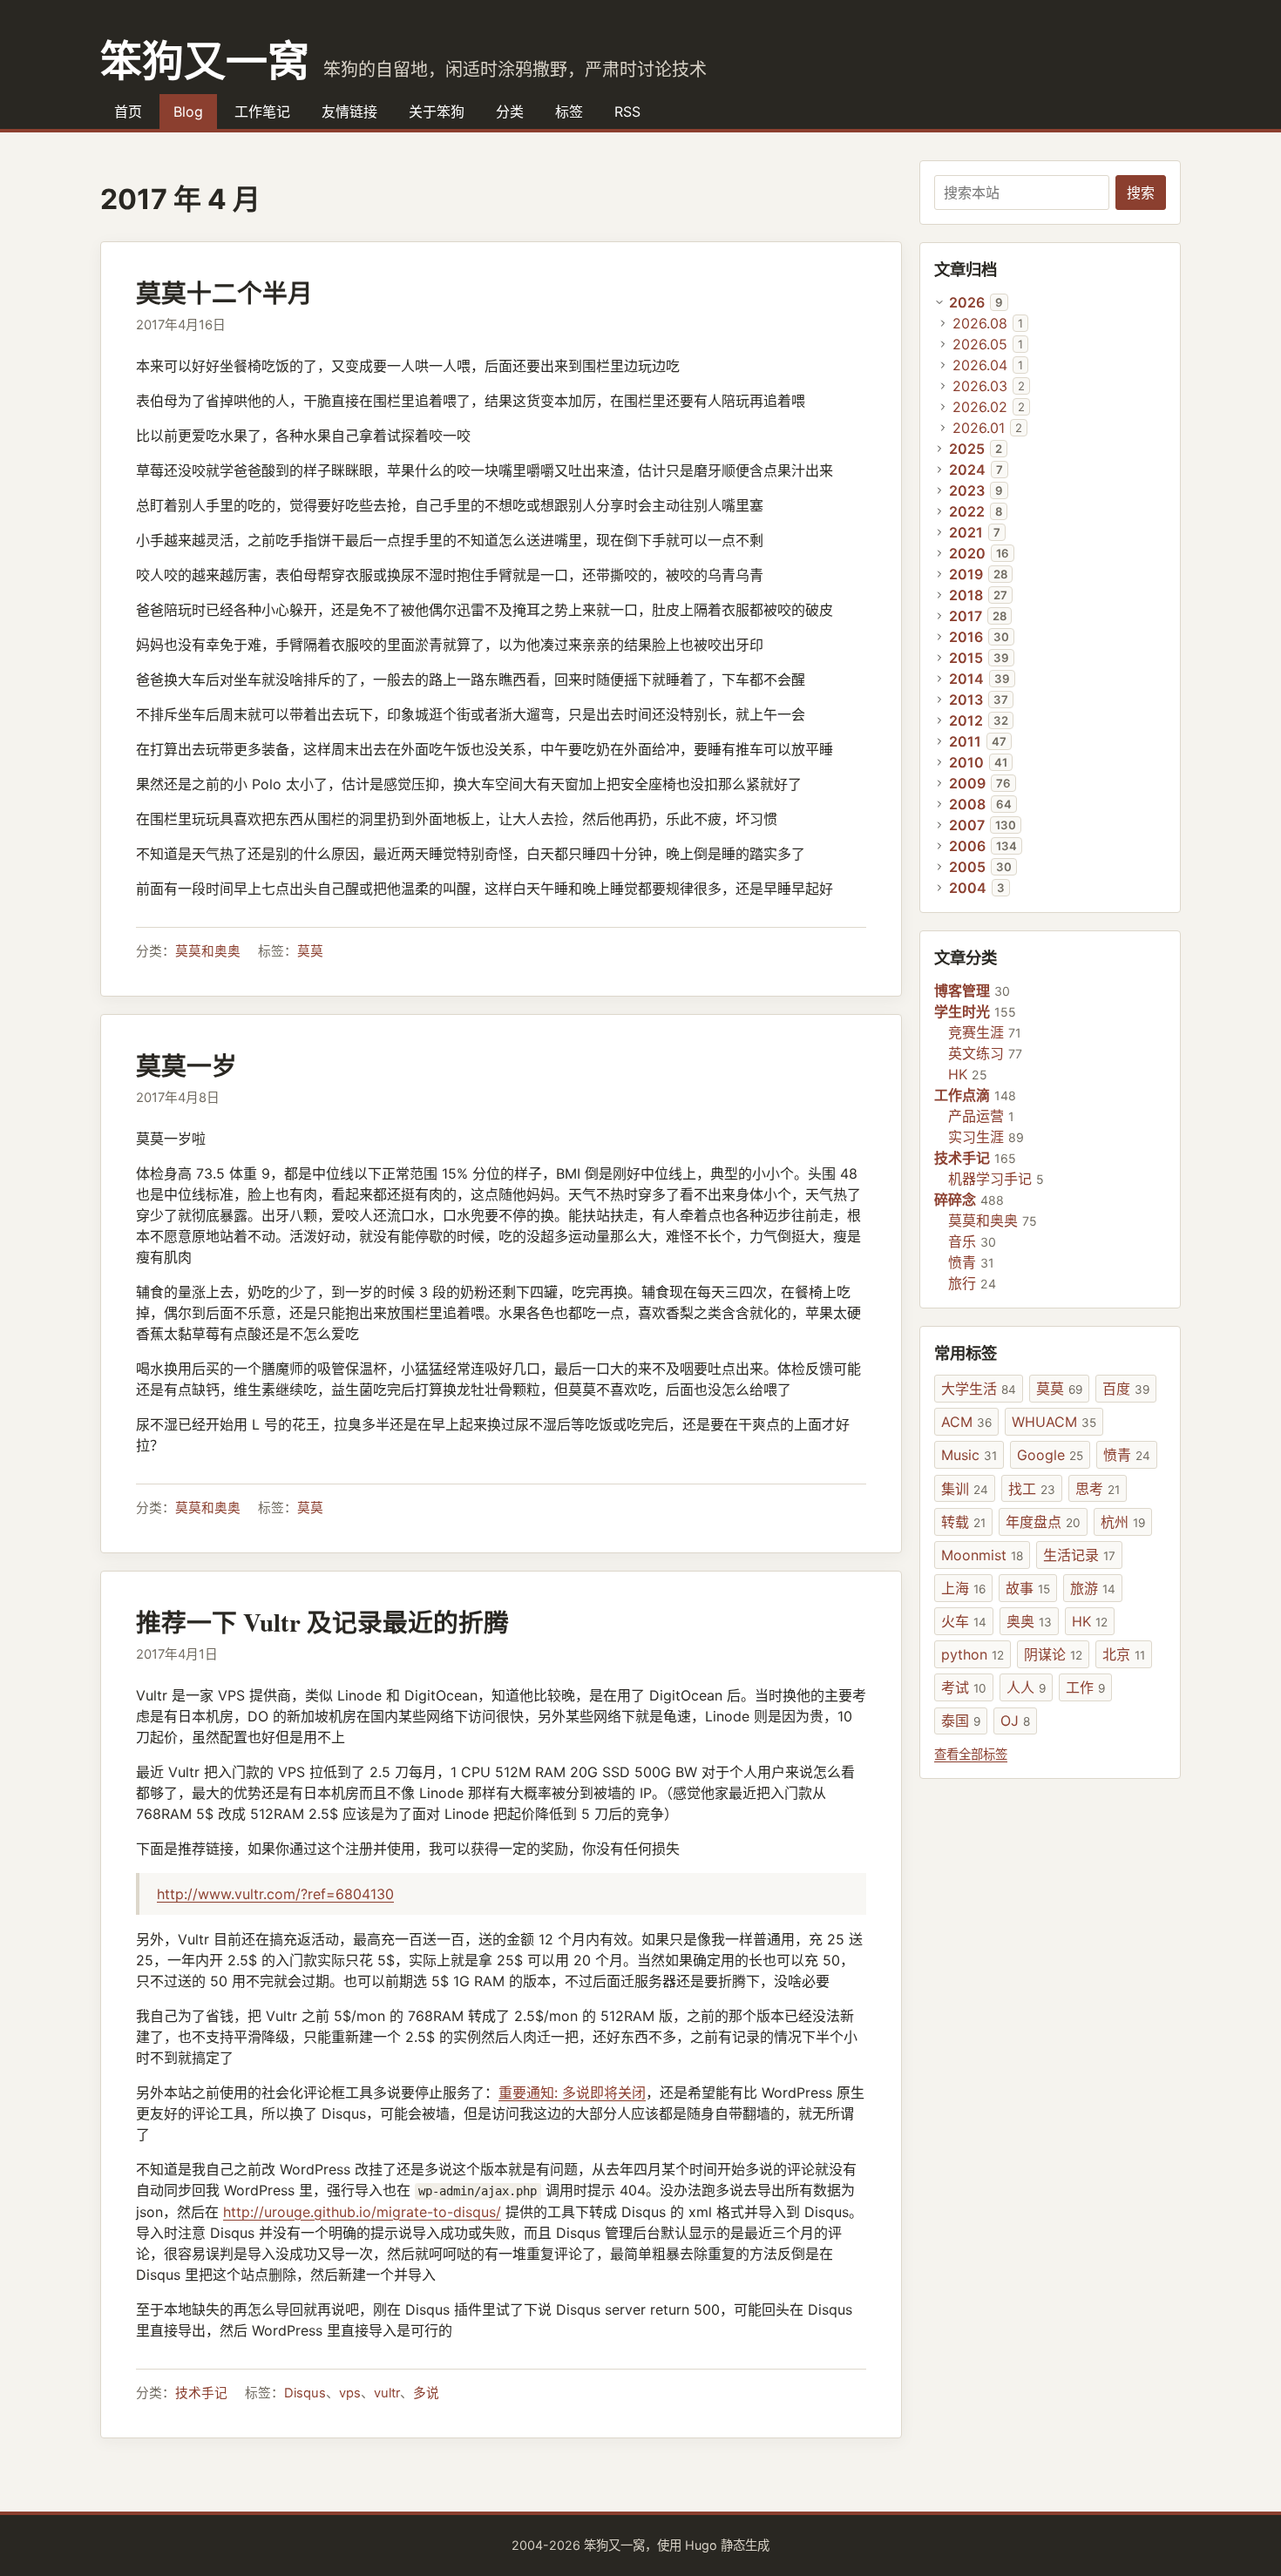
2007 (967, 825)
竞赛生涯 (976, 1032)
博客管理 (962, 991)
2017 (966, 616)
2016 (966, 637)
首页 (128, 112)
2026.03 (980, 386)
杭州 (1123, 1522)
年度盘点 (1043, 1522)
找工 (1032, 1489)
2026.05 (980, 344)
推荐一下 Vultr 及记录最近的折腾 (322, 1622)
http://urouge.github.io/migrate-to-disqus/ (362, 2212)
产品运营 (976, 1116)
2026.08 (980, 323)
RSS (627, 112)
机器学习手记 (990, 1179)
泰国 (961, 1721)
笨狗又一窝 (205, 59)
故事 (1028, 1588)
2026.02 (980, 407)
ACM (966, 1422)
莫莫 (310, 951)
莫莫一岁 (186, 1065)
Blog (188, 112)
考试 (964, 1687)
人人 (1026, 1687)
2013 (966, 700)
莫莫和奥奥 (208, 951)
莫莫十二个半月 (224, 293)
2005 (967, 867)
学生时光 (962, 1011)
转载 (963, 1522)
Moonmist (982, 1555)
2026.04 (980, 365)
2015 (966, 658)
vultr (387, 2393)
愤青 (962, 1262)
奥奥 (1029, 1621)
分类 (510, 112)
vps (350, 2393)
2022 (967, 511)
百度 (1126, 1389)
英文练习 (976, 1053)
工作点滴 (962, 1095)
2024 (967, 470)
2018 (966, 595)
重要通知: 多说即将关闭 (572, 2093)
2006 (967, 846)
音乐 (962, 1241)
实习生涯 (976, 1137)
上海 (963, 1588)
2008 (967, 804)
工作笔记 (262, 112)
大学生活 (979, 1389)
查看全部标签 (971, 1754)
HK (958, 1074)
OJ (1015, 1721)
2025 (967, 449)
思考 (1098, 1489)
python (973, 1654)
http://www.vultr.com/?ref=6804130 (275, 1894)
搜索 (1141, 193)
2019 (966, 574)
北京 (1124, 1654)
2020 (967, 553)
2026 (967, 302)
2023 (967, 490)
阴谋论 (1053, 1654)
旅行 (962, 1283)
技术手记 (201, 2393)
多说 (426, 2393)
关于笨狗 (437, 112)
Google (1050, 1455)
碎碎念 (955, 1200)
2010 (966, 762)
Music (969, 1455)
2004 (968, 888)
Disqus (305, 2393)
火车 (964, 1621)
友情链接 (349, 112)
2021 (966, 532)
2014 (966, 679)
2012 (966, 720)
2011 (965, 741)
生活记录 (1079, 1555)
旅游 (1093, 1588)
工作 (1085, 1687)
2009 (967, 783)
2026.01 (979, 428)
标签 (569, 112)
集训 (965, 1489)
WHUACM (1054, 1422)
